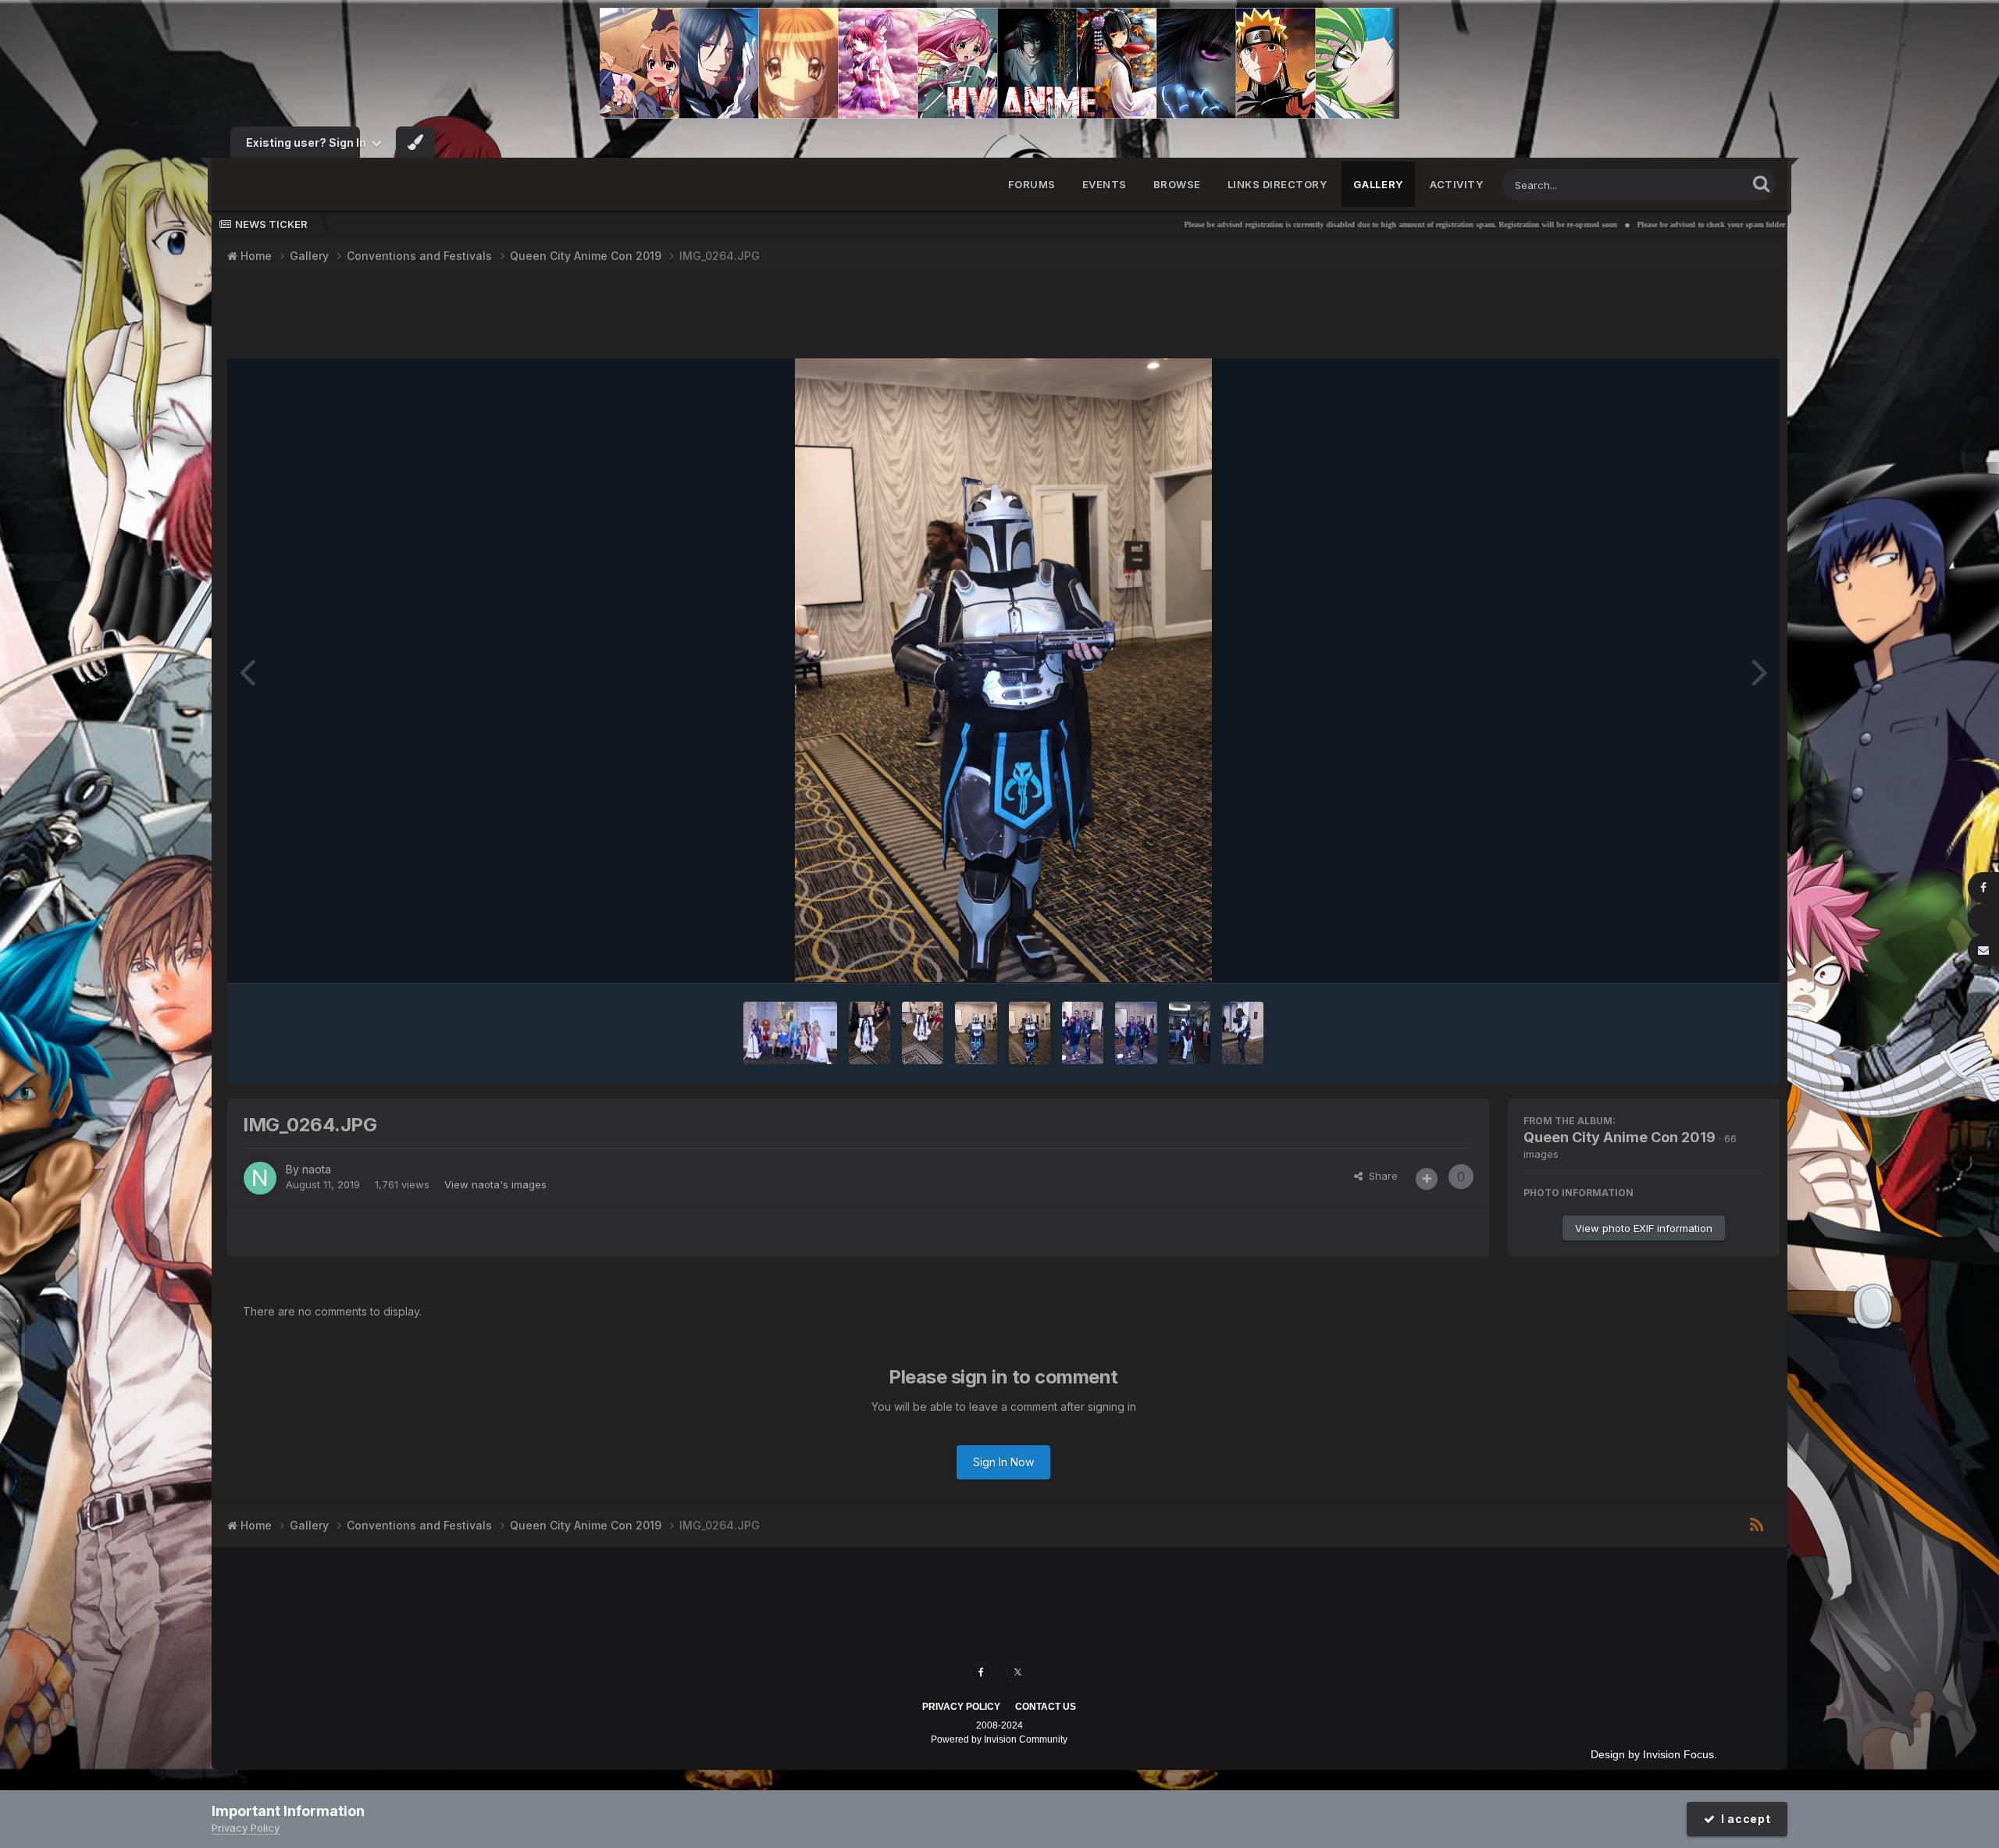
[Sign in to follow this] (1427, 1179)
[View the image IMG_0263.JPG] (1083, 1033)
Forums (1032, 184)
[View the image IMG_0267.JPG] (869, 1033)
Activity (1456, 184)
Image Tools (1716, 955)
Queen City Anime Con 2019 (1620, 1137)
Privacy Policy (961, 1707)
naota (317, 1169)
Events (1105, 184)
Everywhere (1698, 185)
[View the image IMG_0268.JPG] (790, 1033)
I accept (1743, 1819)
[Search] (1761, 183)
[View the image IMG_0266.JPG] (923, 1033)
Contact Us (1046, 1707)
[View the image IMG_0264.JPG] (1030, 1033)
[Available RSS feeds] (1757, 1526)
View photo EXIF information (1644, 1228)
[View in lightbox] (1003, 671)
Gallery (1378, 184)
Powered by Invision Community (999, 1739)
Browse (1177, 184)
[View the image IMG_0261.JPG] (1190, 1033)
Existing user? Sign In (308, 142)
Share (1380, 1176)
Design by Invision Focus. (1654, 1754)
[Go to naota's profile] (260, 1178)
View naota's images (495, 1184)
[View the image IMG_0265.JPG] (976, 1033)
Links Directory (1277, 184)
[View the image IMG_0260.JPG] (1243, 1033)
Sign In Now (1003, 1462)
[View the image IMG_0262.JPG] (1136, 1033)
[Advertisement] (1003, 319)
